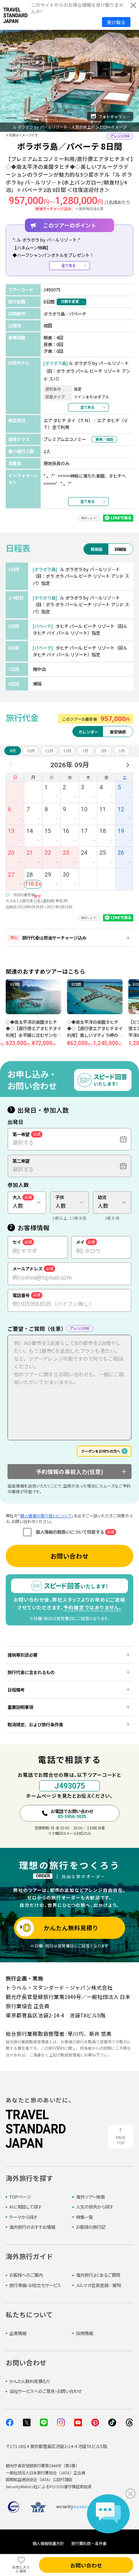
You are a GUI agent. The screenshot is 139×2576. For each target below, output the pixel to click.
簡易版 (96, 549)
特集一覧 (84, 2217)
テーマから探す (23, 2217)
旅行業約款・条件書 (89, 2543)
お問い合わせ (69, 1556)
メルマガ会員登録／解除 (99, 2285)
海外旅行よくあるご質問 (98, 2275)
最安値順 (118, 732)
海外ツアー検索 (90, 2197)
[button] (11, 118)
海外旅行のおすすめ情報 (32, 2227)
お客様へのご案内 (26, 2275)
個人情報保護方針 (48, 2543)
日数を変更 (70, 301)
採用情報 (84, 2333)
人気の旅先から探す (95, 2207)
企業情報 (18, 2333)
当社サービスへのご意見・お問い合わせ (46, 2391)
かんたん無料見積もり (30, 2381)
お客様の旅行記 (91, 2227)
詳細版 (120, 549)
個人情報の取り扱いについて (46, 1516)
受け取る (116, 22)
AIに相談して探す (25, 2207)
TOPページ (20, 2197)
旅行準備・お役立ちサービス (35, 2285)
